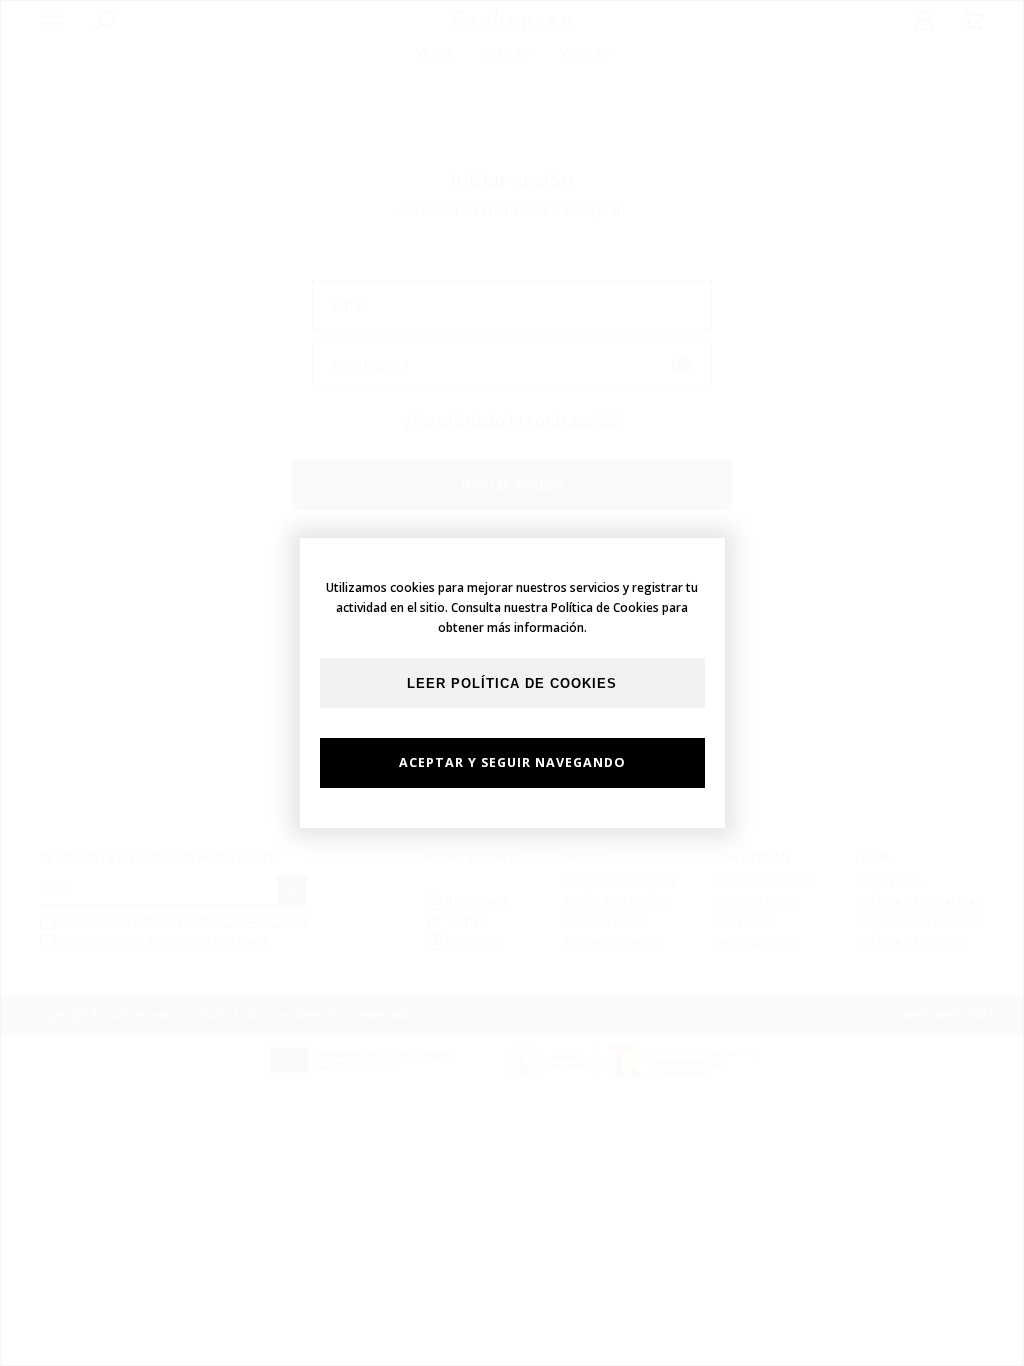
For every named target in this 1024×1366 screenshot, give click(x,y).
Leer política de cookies (512, 684)
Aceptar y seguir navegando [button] (512, 762)
